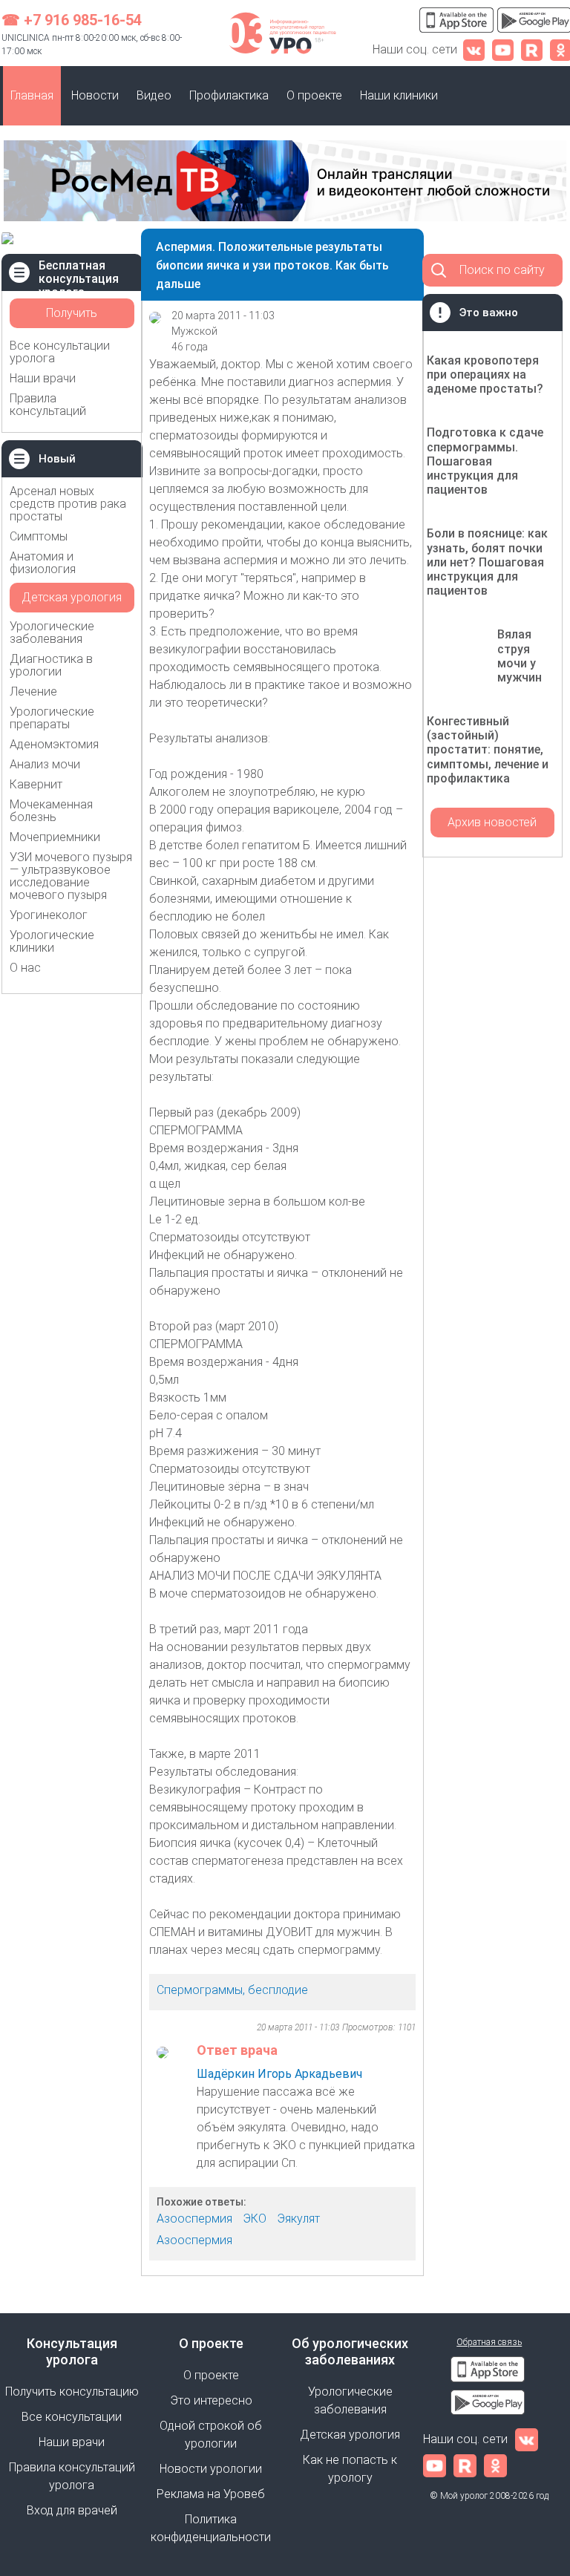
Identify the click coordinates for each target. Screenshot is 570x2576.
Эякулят (298, 2219)
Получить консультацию (72, 317)
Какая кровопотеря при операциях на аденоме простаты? (485, 375)
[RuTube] (532, 49)
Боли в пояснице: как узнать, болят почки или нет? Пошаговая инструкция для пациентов (487, 562)
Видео (154, 95)
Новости (95, 95)
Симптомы (39, 536)
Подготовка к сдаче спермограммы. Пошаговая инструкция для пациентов (485, 461)
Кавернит (36, 784)
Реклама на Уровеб (211, 2494)
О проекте (314, 95)
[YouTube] (503, 49)
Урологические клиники (52, 941)
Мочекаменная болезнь (51, 811)
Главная (32, 95)
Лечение (33, 692)
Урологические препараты (52, 718)
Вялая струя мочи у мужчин (520, 656)
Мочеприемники (55, 837)
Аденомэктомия (54, 744)
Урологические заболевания (52, 632)
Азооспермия (194, 2219)
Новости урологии (211, 2469)
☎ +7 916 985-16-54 (72, 20)
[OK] (495, 2465)
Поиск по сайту (502, 270)
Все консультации (72, 2417)
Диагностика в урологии (51, 665)
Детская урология (72, 597)
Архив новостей (492, 822)
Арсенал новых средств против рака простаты (68, 504)
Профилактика (229, 95)
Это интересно (211, 2400)
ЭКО (255, 2219)
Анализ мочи (45, 764)
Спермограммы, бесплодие (232, 1990)
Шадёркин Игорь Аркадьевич (279, 2074)
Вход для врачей (72, 2510)
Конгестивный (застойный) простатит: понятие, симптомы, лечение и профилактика (488, 750)
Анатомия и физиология (43, 563)
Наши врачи (43, 378)
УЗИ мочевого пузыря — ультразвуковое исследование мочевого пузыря (71, 876)
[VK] (474, 49)
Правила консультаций (48, 405)
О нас (25, 968)
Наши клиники (399, 95)
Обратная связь (489, 2342)
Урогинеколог (49, 915)
